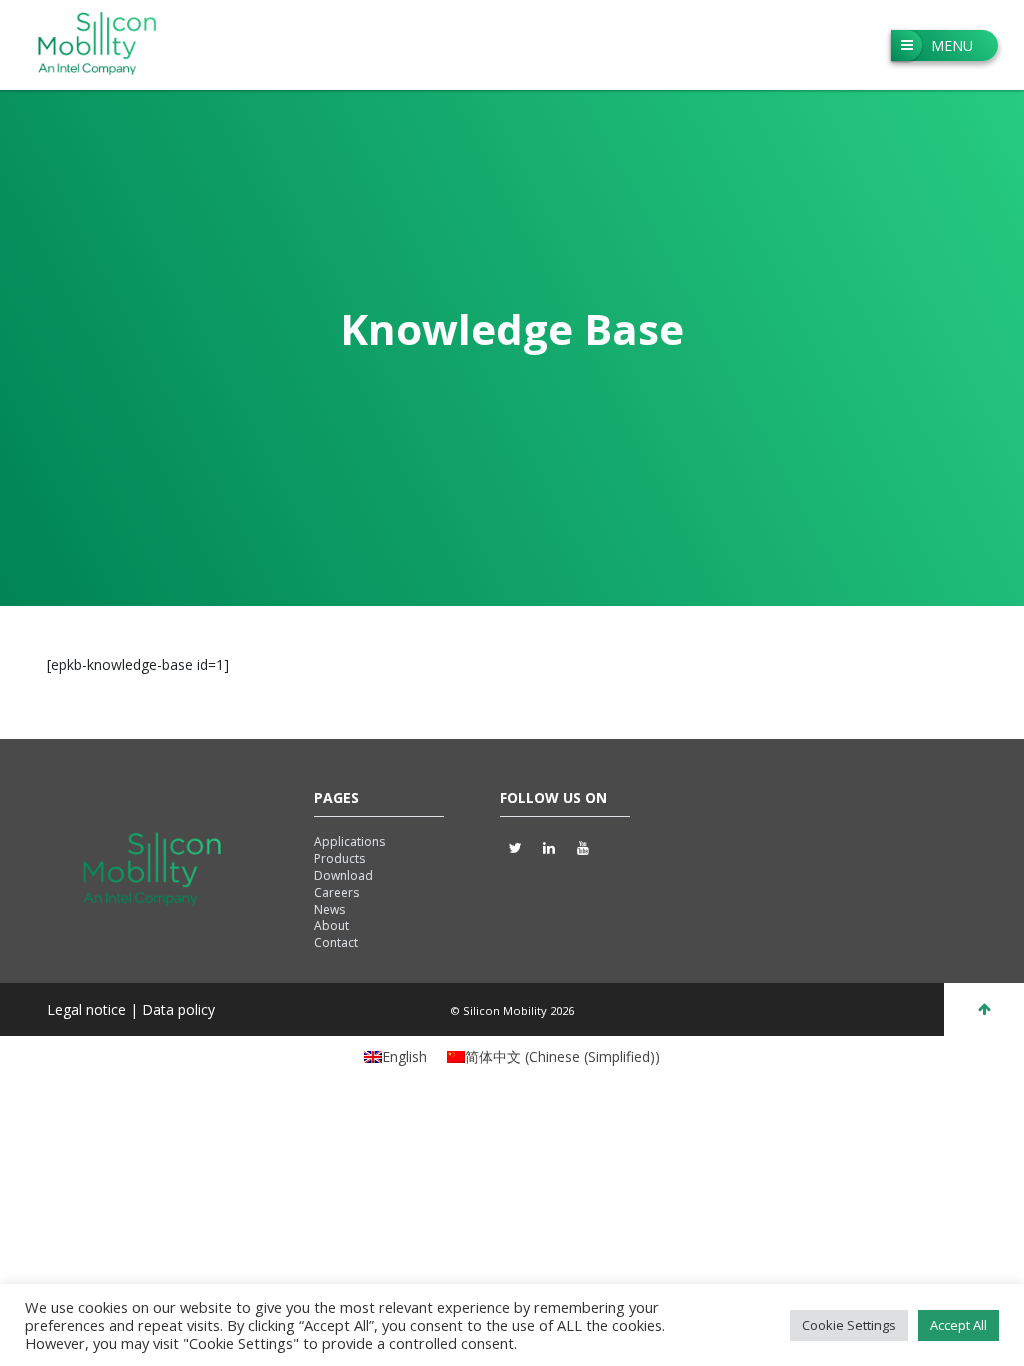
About (331, 925)
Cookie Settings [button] (849, 1325)
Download (343, 875)
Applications (349, 841)
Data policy (178, 1009)
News (329, 909)
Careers (336, 892)
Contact (336, 942)
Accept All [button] (958, 1325)
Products (339, 858)
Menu (952, 45)
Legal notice (88, 1009)
